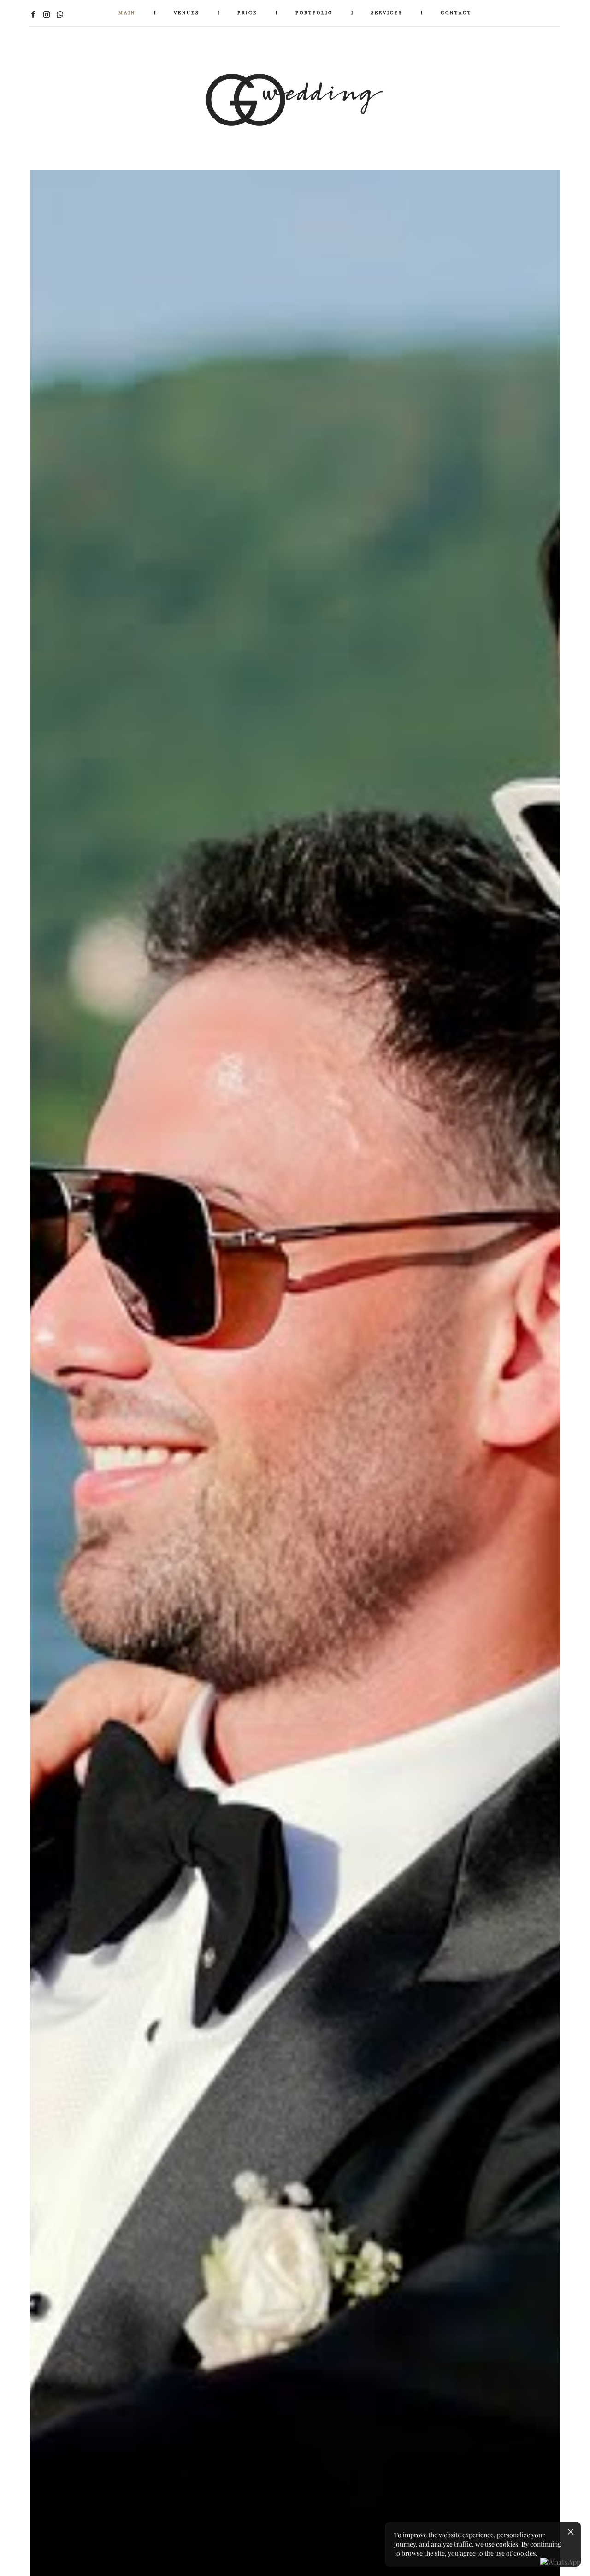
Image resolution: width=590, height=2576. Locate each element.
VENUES (186, 13)
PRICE (247, 13)
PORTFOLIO (314, 13)
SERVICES (387, 13)
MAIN (127, 13)
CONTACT (456, 13)
